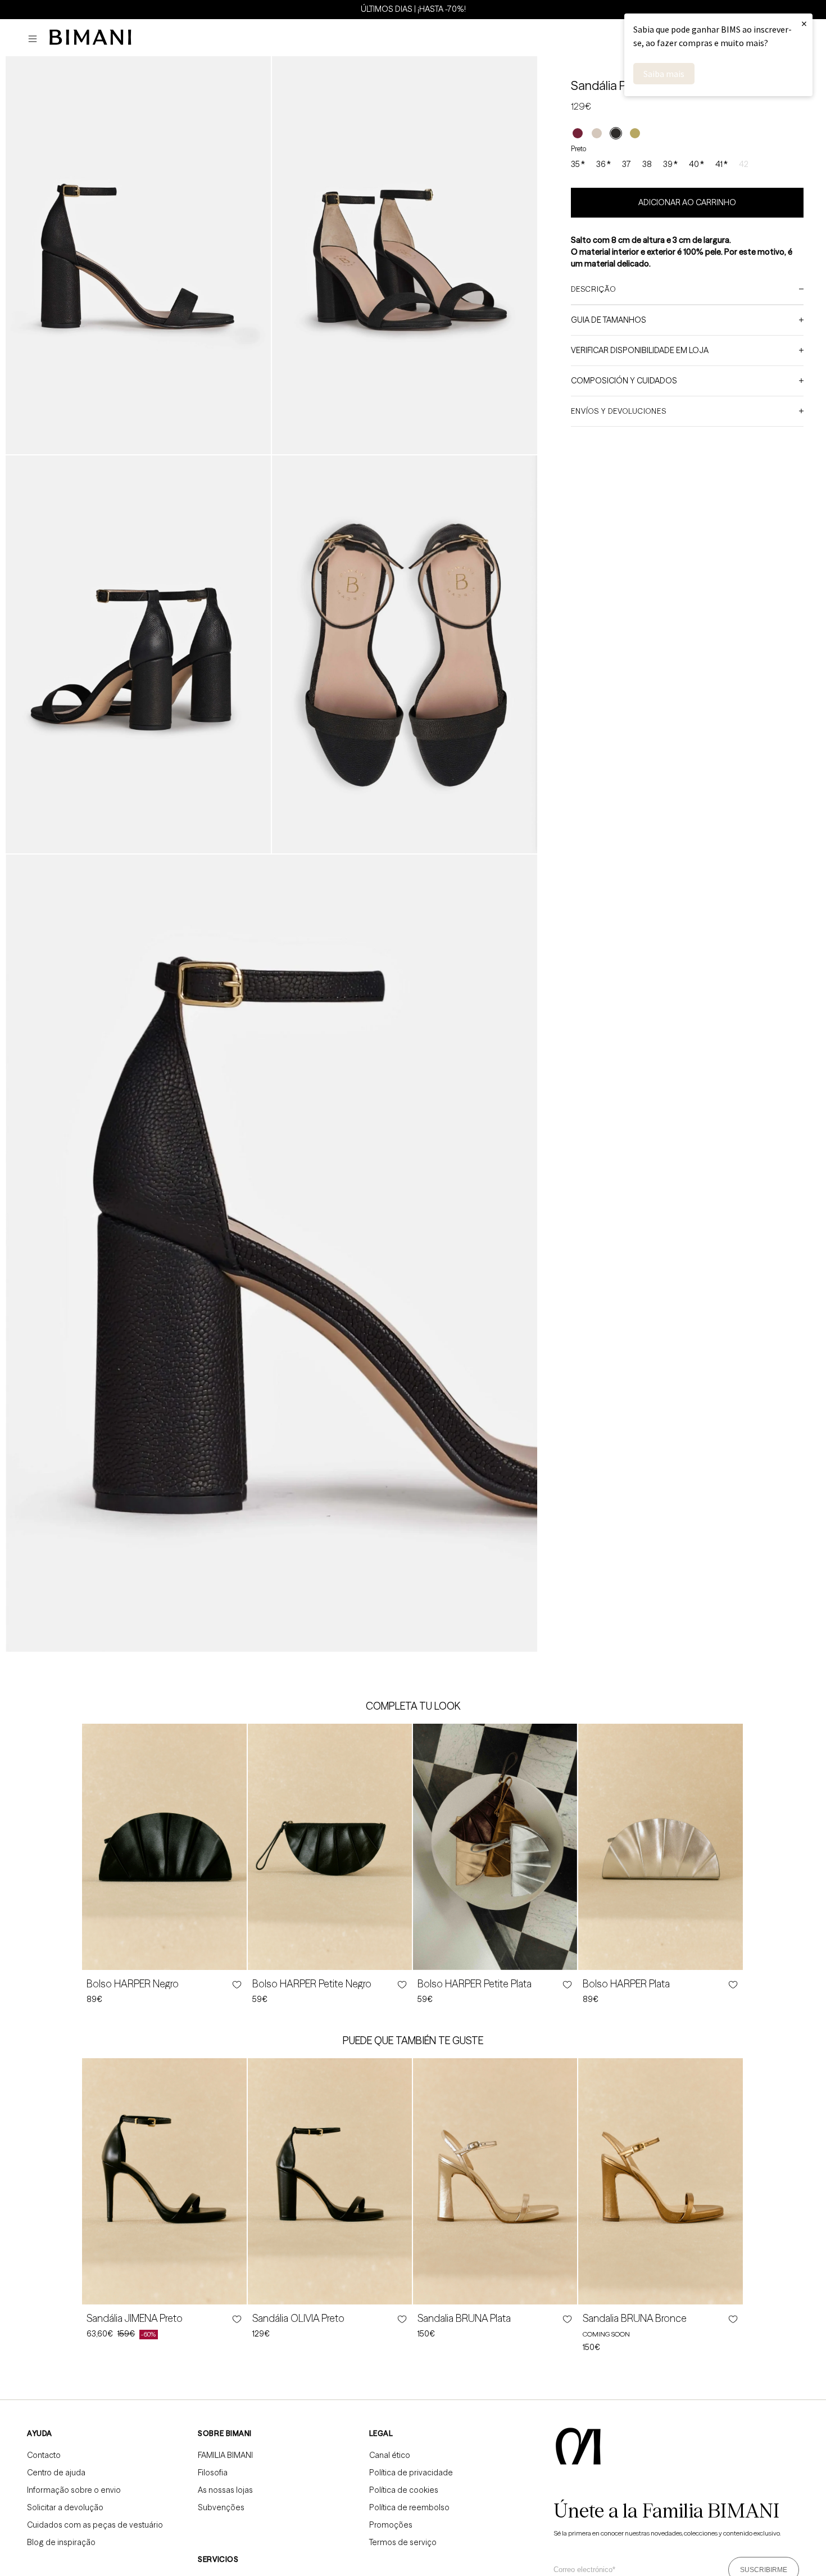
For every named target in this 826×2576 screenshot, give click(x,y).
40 (696, 165)
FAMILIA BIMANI (225, 2455)
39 (670, 165)
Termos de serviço (403, 2542)
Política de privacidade (411, 2473)
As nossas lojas (225, 2490)
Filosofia (213, 2473)
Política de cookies (404, 2490)
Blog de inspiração (61, 2542)
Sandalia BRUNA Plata (464, 2319)
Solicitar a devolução (65, 2507)
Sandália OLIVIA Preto (298, 2319)
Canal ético (390, 2455)
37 (627, 164)
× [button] (804, 23)
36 (603, 165)
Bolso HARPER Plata (626, 1984)
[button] (35, 39)
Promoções (391, 2525)
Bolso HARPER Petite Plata (475, 1984)
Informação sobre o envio (74, 2490)
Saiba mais (664, 74)
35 (578, 165)
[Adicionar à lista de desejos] (236, 1985)
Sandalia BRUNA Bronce (635, 2319)
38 (647, 164)
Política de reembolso (409, 2507)
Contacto (44, 2455)
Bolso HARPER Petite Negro (312, 1984)
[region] (413, 9)
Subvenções (221, 2507)
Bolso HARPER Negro (133, 1984)
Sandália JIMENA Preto (135, 2319)
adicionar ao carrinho (687, 202)
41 (721, 165)
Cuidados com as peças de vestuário (95, 2525)
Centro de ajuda (56, 2473)
